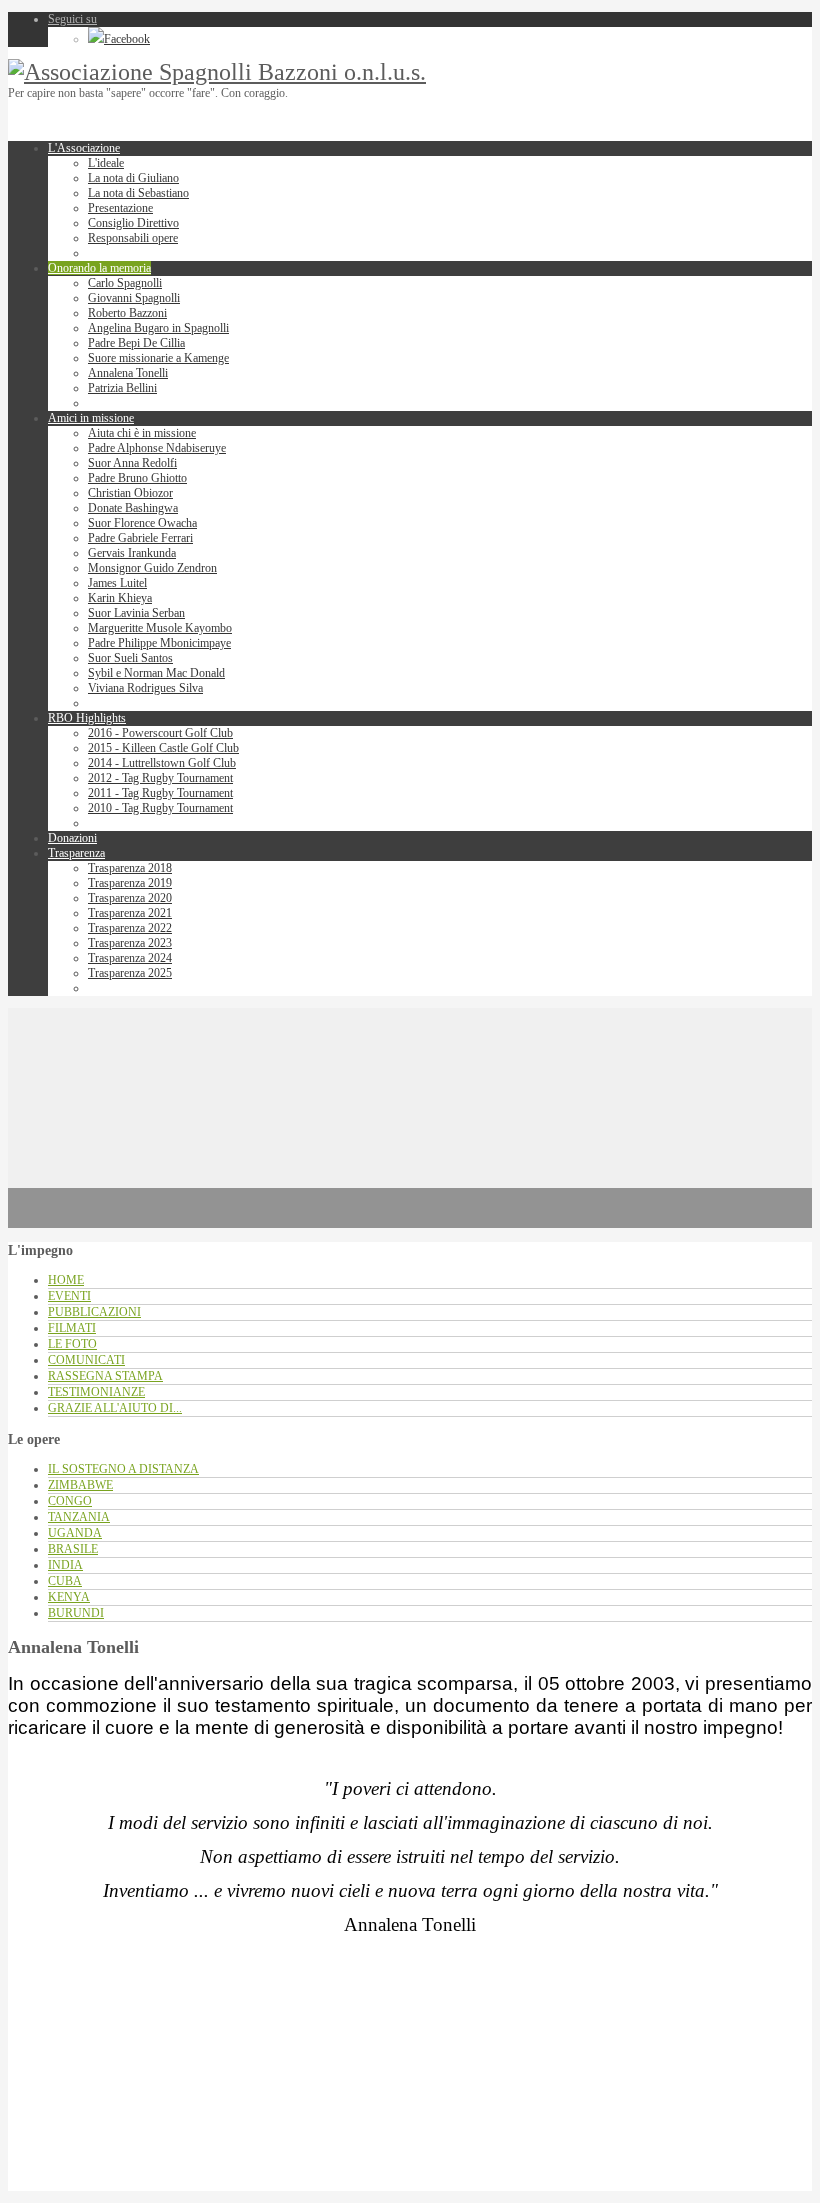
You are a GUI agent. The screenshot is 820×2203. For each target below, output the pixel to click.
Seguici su (72, 19)
